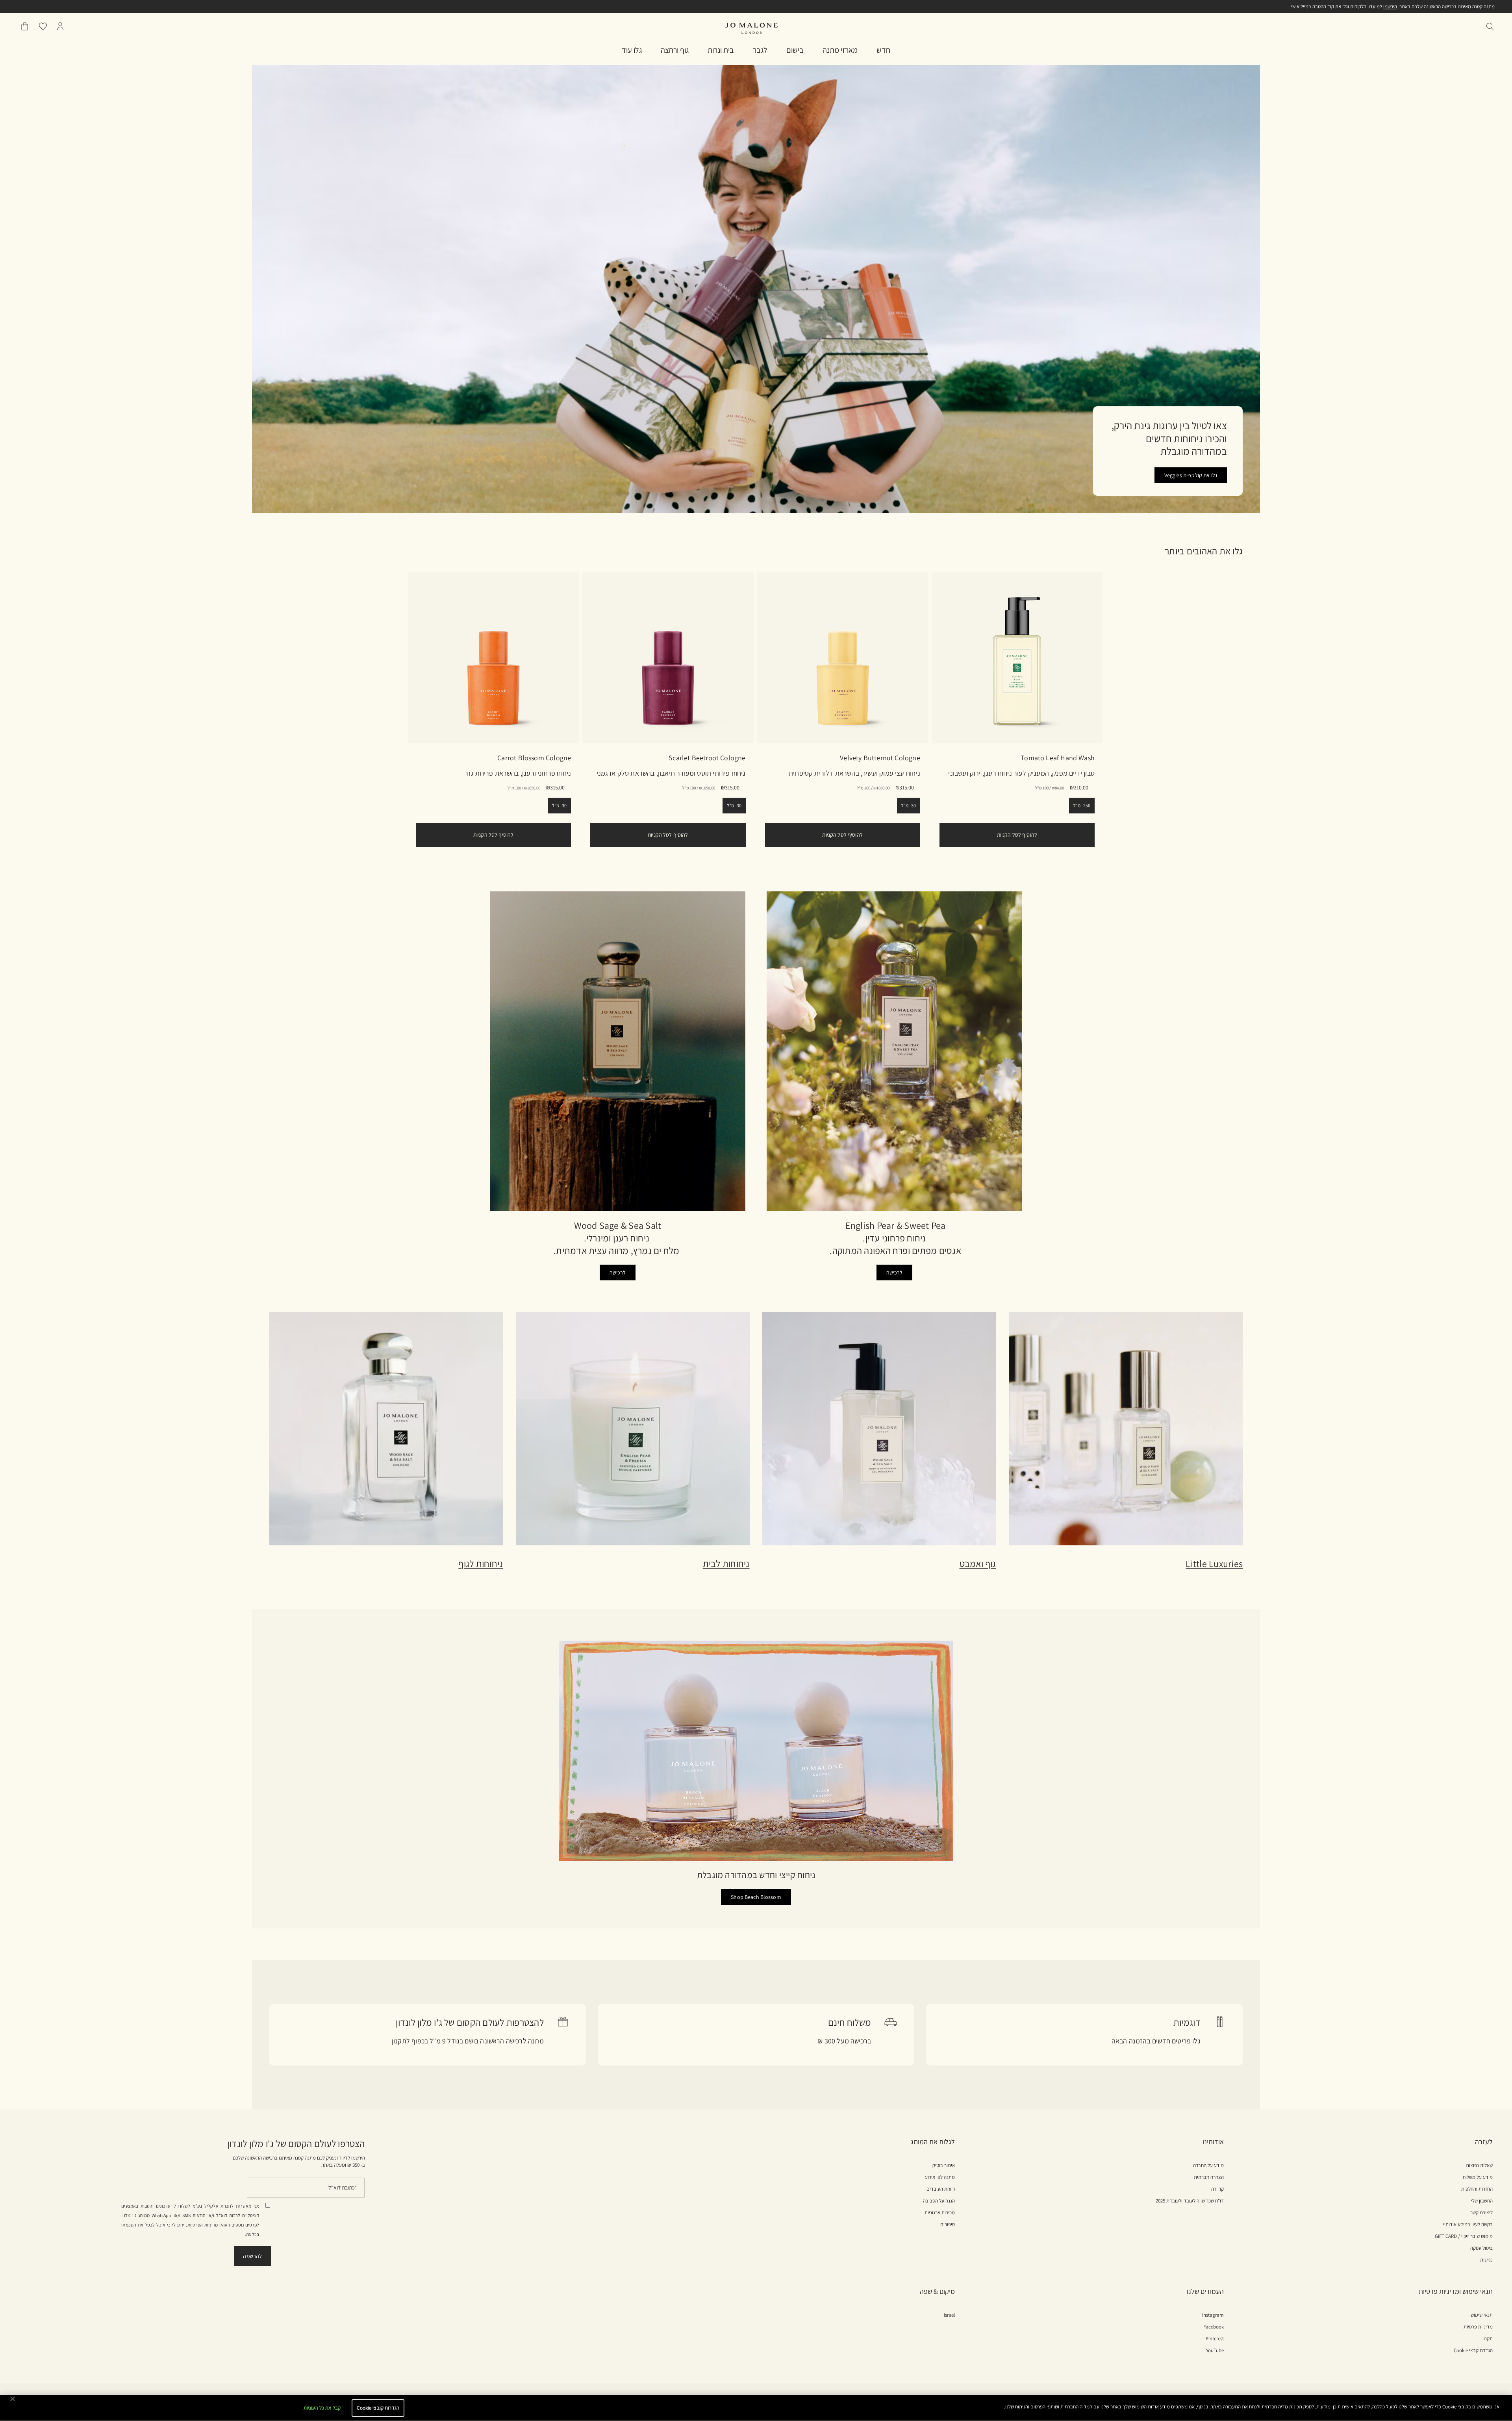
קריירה (1217, 2189)
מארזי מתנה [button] (840, 50)
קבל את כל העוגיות (322, 2408)
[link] (493, 658)
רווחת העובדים (941, 2189)
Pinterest (1215, 2339)
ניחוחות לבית (726, 1563)
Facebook (1214, 2327)
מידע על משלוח (1478, 2177)
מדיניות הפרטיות (203, 2225)
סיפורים (948, 2225)
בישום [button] (795, 50)
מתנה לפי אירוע (940, 2177)
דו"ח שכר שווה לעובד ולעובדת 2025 (1190, 2201)
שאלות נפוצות (1479, 2165)
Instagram (1213, 2315)
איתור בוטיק (944, 2165)
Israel (949, 2315)
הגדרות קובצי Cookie (378, 2408)
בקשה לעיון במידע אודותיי (1468, 2225)
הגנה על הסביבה (939, 2201)
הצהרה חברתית (1209, 2177)
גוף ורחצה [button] (675, 50)
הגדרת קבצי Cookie (1473, 2350)
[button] (883, 50)
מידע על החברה (1208, 2165)
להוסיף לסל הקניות (493, 835)
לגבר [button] (760, 50)
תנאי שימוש (1482, 2315)
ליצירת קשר (1481, 2213)
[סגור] (13, 2399)
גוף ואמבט (978, 1563)
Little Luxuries (1214, 1563)
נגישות (1486, 2260)
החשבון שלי (1482, 2201)
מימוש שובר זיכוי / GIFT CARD (1464, 2236)
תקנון (1488, 2339)
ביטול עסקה (1481, 2248)
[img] (60, 26)
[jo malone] (751, 28)
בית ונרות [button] (721, 50)
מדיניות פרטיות (1478, 2327)
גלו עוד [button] (632, 50)
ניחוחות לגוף (481, 1563)
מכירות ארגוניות (940, 2213)
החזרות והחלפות (1477, 2189)
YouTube (1215, 2351)
